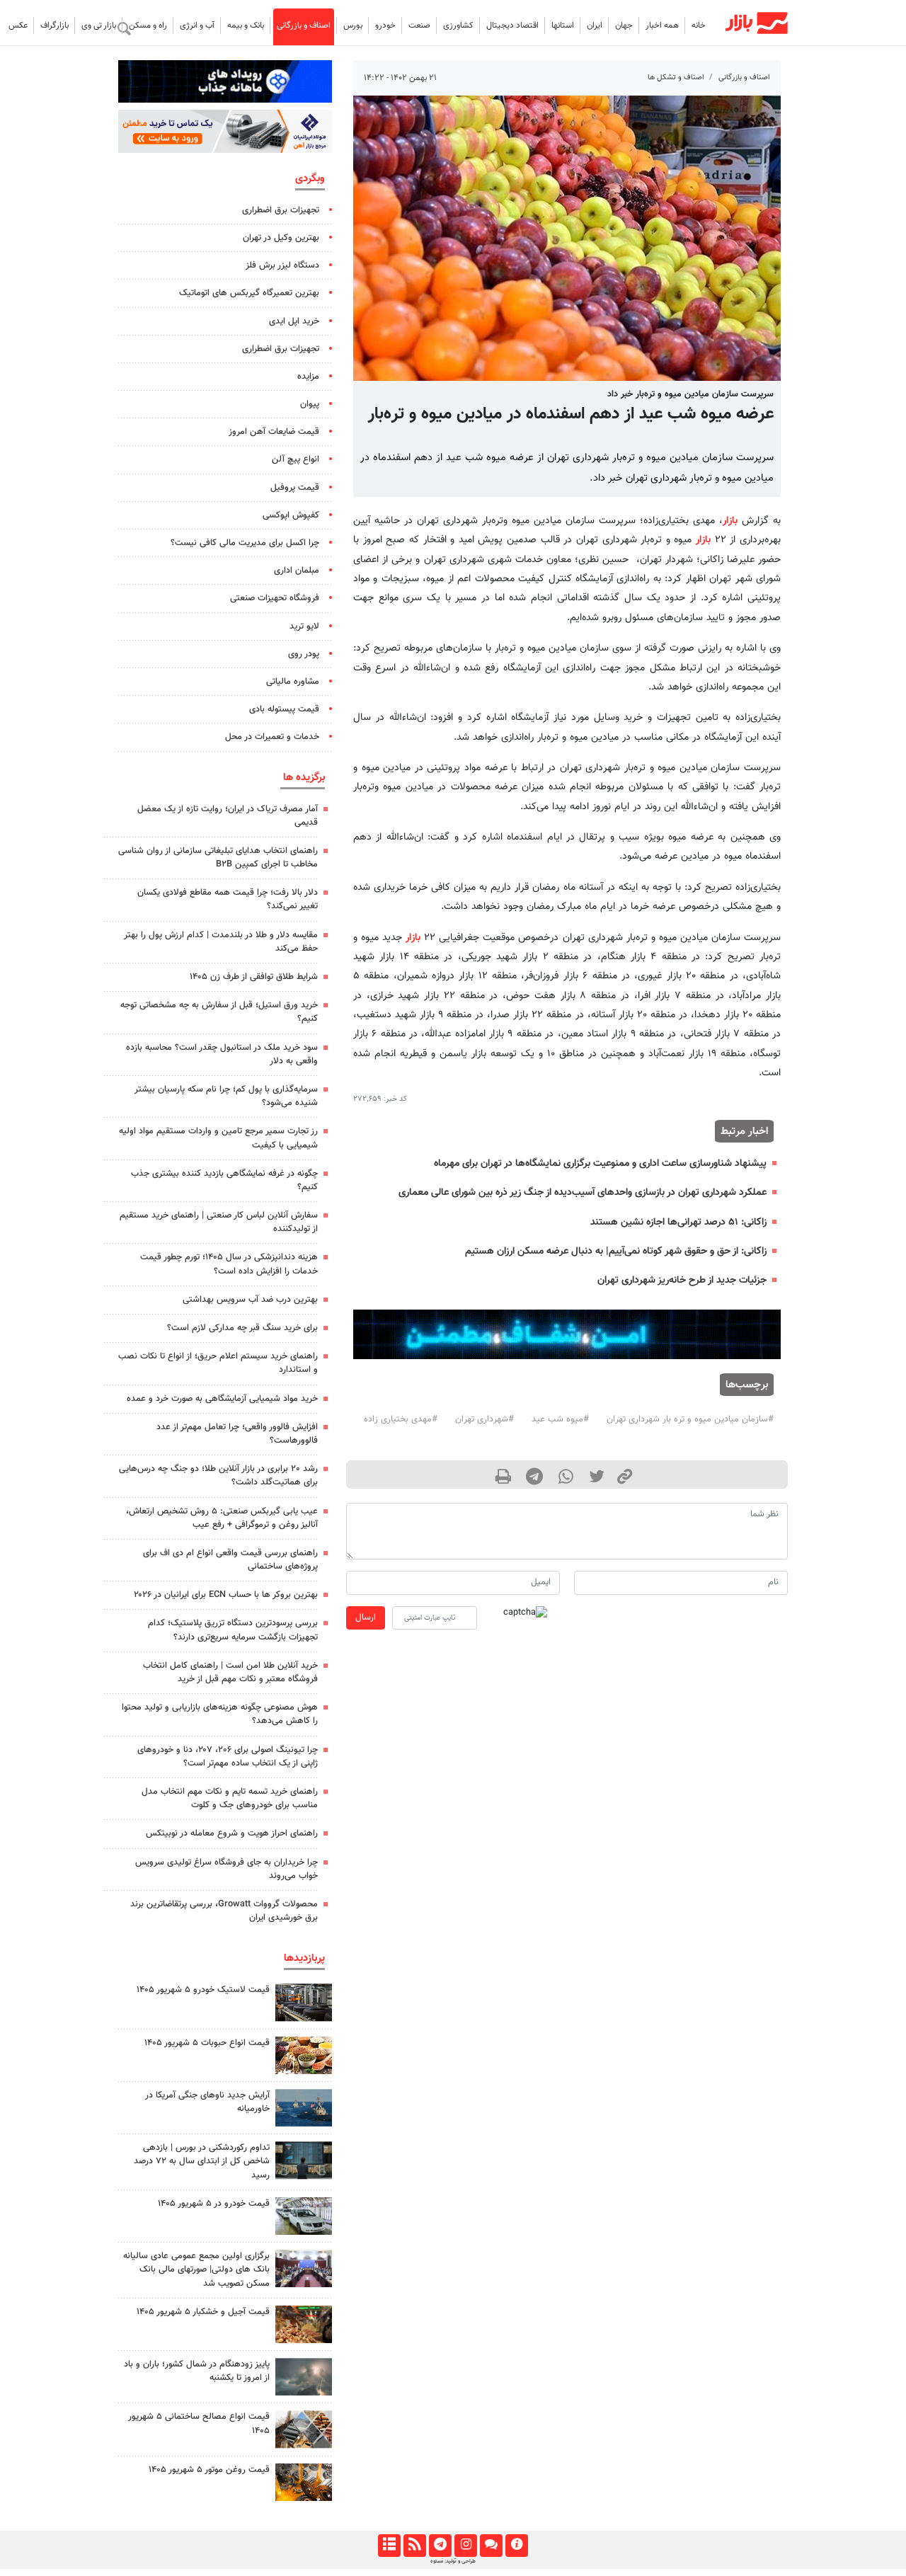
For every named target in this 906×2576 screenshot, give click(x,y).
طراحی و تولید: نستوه (453, 2561)
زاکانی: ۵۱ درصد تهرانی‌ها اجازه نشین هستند (678, 1222)
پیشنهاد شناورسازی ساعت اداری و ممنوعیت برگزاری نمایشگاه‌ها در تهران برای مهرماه (600, 1163)
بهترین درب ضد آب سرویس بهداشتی (250, 1300)
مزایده (308, 377)
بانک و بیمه (246, 25)
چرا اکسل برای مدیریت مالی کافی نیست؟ (245, 543)
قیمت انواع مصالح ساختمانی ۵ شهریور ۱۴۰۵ (199, 2423)
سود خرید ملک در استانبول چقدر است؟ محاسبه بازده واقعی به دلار (222, 1054)
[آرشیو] (389, 2546)
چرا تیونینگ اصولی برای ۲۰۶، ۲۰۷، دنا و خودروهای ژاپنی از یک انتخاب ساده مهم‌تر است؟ (228, 1757)
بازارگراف (55, 25)
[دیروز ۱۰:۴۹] (304, 2002)
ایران (595, 25)
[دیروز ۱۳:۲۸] (304, 2268)
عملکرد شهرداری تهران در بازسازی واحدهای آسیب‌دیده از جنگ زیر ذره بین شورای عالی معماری (583, 1192)
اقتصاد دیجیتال (512, 25)
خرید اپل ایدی (294, 321)
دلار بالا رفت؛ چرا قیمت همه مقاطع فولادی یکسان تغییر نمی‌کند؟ (228, 899)
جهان (624, 25)
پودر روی (304, 654)
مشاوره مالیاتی (293, 682)
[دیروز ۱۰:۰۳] (304, 2216)
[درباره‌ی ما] (516, 2546)
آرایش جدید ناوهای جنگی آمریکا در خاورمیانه (207, 2102)
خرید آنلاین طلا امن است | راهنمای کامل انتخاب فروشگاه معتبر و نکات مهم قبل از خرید (230, 1672)
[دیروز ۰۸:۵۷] (304, 2160)
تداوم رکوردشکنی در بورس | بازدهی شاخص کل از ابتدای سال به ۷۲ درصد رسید (202, 2161)
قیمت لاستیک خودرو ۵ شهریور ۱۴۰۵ (203, 1990)
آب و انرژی (197, 25)
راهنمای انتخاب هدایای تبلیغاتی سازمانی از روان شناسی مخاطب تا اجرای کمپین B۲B (218, 858)
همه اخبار (662, 25)
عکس (18, 25)
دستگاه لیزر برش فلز (282, 265)
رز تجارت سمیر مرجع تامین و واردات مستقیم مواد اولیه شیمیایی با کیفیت (218, 1138)
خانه (699, 25)
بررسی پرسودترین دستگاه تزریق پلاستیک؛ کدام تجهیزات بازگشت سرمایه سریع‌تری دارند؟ (233, 1630)
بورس (353, 25)
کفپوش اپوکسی (291, 515)
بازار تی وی (99, 25)
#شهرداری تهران (484, 1419)
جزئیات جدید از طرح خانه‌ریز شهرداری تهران (682, 1280)
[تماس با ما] (491, 2546)
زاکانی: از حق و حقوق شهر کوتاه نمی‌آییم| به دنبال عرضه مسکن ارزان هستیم (616, 1251)
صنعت (419, 25)
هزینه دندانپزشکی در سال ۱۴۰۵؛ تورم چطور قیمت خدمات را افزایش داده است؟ (229, 1264)
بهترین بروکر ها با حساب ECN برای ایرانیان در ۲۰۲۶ (226, 1595)
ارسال (366, 1618)
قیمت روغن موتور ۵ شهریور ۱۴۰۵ (209, 2470)
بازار (730, 521)
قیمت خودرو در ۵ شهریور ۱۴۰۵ (214, 2204)
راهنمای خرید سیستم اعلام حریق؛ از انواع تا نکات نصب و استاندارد (218, 1363)
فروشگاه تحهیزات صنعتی (275, 598)
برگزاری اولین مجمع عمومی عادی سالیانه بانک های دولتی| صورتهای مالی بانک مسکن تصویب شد (196, 2269)
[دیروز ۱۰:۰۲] (304, 2429)
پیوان (310, 404)
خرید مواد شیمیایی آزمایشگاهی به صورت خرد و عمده (222, 1399)
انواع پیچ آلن (296, 459)
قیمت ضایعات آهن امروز (274, 432)
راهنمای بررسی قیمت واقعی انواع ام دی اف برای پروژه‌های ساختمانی (230, 1560)
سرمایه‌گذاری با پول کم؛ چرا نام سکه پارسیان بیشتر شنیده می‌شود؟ (226, 1096)
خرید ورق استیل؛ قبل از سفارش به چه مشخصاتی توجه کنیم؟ (219, 1012)
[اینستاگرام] (465, 2546)
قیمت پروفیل (295, 488)
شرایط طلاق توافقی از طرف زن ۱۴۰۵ (254, 977)
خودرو (385, 25)
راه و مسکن (148, 25)
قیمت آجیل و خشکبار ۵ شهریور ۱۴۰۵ (203, 2312)
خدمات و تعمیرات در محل (272, 737)
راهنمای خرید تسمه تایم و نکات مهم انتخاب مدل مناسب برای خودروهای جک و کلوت (230, 1798)
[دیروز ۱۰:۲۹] (304, 2055)
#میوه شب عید (560, 1419)
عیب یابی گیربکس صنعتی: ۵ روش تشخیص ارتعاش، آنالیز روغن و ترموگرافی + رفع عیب (222, 1518)
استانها (563, 25)
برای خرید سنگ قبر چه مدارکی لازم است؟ (242, 1328)
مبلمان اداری (297, 571)
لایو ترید (304, 626)
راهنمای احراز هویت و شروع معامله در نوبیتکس (232, 1833)
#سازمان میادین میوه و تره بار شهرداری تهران (690, 1419)
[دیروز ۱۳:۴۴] (304, 2377)
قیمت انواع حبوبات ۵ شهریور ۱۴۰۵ (207, 2043)
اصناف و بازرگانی (304, 25)
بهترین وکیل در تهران (281, 238)
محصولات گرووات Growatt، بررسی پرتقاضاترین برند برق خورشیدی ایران (224, 1911)
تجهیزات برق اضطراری (281, 210)
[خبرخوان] (414, 2546)
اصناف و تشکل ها (676, 78)
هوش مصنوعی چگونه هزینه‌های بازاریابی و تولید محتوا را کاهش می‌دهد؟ (220, 1714)
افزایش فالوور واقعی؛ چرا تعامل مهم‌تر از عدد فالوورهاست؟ (237, 1434)
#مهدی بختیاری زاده (401, 1419)
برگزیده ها (304, 777)
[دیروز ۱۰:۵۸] (304, 2108)
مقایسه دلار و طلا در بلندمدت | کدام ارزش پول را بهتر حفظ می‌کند (221, 942)
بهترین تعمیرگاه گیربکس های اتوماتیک (249, 293)
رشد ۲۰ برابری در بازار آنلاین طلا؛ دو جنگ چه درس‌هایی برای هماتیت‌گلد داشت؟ (218, 1476)
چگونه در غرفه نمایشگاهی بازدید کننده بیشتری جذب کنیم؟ (224, 1180)
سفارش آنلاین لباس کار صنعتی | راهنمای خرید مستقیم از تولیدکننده (219, 1222)
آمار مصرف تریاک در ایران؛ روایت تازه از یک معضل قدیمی (228, 816)
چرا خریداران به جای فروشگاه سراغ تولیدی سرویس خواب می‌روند (226, 1869)
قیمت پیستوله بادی (284, 709)
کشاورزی (458, 25)
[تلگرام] (440, 2546)
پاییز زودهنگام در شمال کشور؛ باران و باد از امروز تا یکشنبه (197, 2371)
